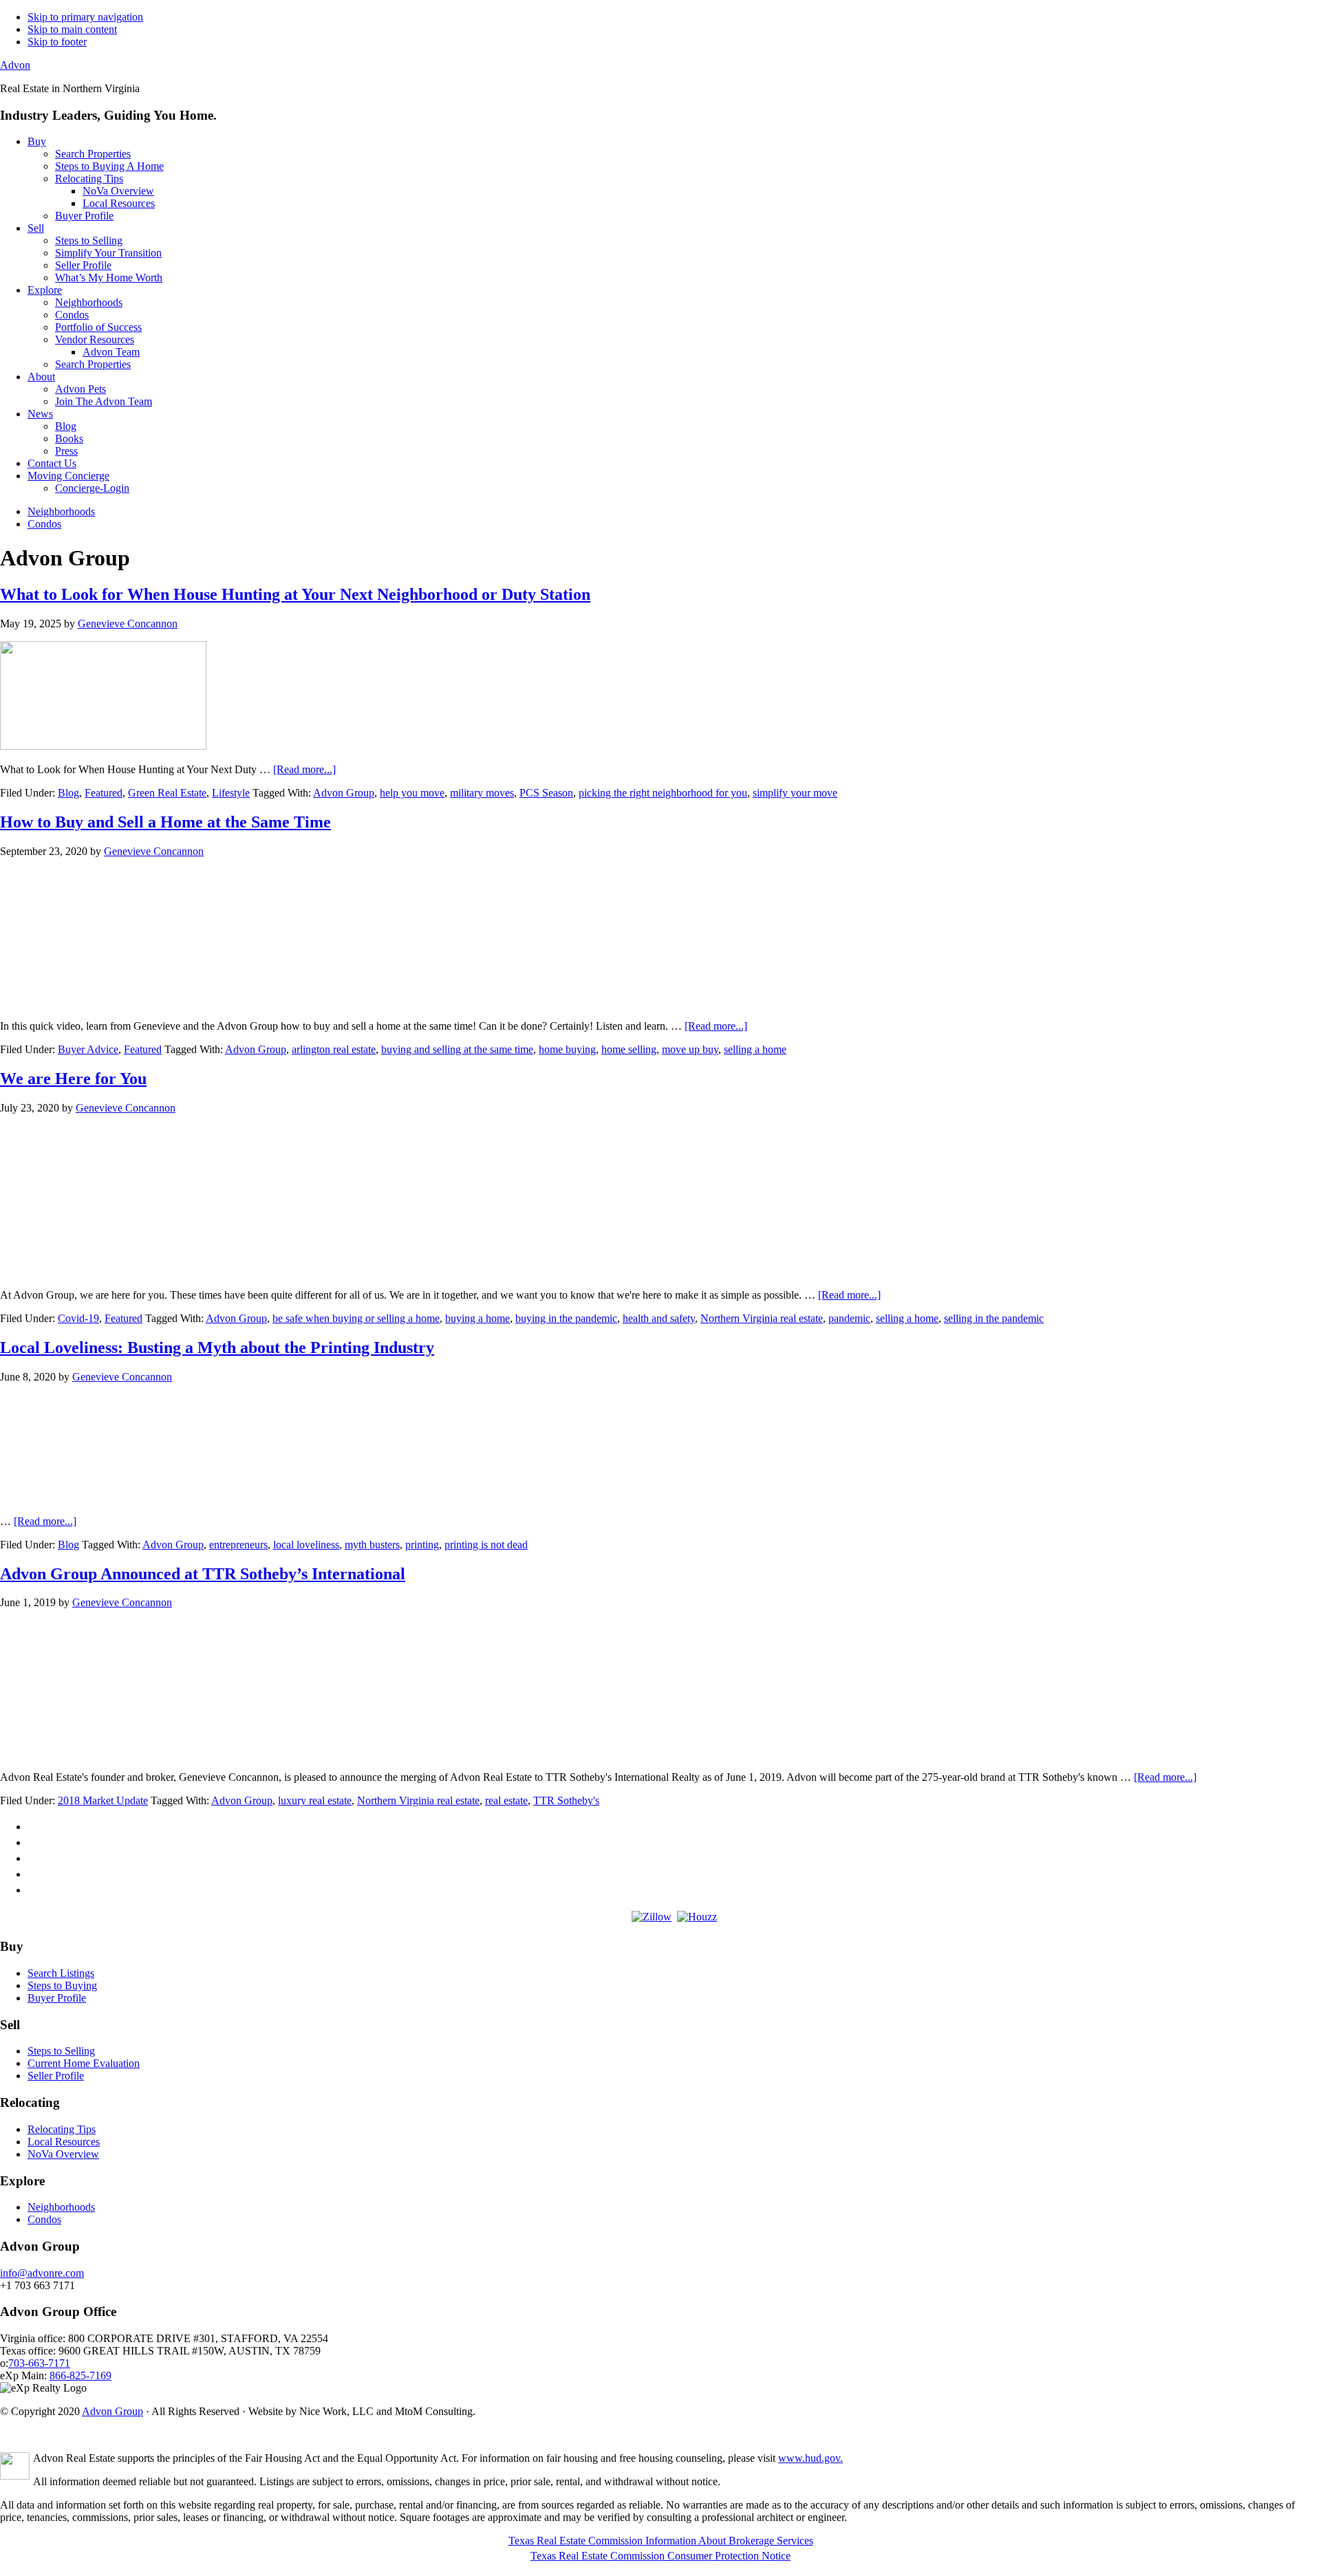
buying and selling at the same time (457, 1049)
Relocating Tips (62, 2129)
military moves (482, 793)
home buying (567, 1049)
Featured (104, 793)
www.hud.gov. (810, 2458)
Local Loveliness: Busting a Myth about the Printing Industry (217, 1347)
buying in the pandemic (566, 1318)
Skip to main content (72, 29)
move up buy (690, 1049)
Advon (15, 65)
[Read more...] (304, 769)
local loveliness (306, 1545)
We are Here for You (73, 1079)
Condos (44, 2219)
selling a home (755, 1049)
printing (422, 1545)
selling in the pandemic (994, 1318)
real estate (506, 1800)
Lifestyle (231, 793)
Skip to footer (57, 42)
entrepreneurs (238, 1545)
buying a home (477, 1318)
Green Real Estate (167, 793)
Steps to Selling (61, 2051)
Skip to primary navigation (85, 17)
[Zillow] (652, 1917)
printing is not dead (486, 1545)
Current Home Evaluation (84, 2063)
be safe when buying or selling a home (356, 1318)
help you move (412, 793)
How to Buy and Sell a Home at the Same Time (165, 822)
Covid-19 (78, 1318)
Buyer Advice (88, 1049)
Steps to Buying (62, 1985)
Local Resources (64, 2142)
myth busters (372, 1545)
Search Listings (61, 1973)
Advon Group (344, 793)
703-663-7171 (39, 2363)
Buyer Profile (57, 1998)
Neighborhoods (61, 2207)
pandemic (849, 1318)
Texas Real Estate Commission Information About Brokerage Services (661, 2541)
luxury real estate (315, 1800)
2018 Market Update (103, 1800)
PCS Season (546, 793)
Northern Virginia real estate (762, 1318)
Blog (68, 793)
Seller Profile (56, 2076)
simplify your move (795, 793)
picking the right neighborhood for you (663, 793)
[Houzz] (697, 1917)
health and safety (659, 1318)
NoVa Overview (63, 2154)
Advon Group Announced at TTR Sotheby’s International (203, 1574)
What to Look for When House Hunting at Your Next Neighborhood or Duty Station (295, 594)
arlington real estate (334, 1049)
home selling (629, 1049)
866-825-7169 (80, 2375)
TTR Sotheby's (566, 1800)
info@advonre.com (42, 2273)
